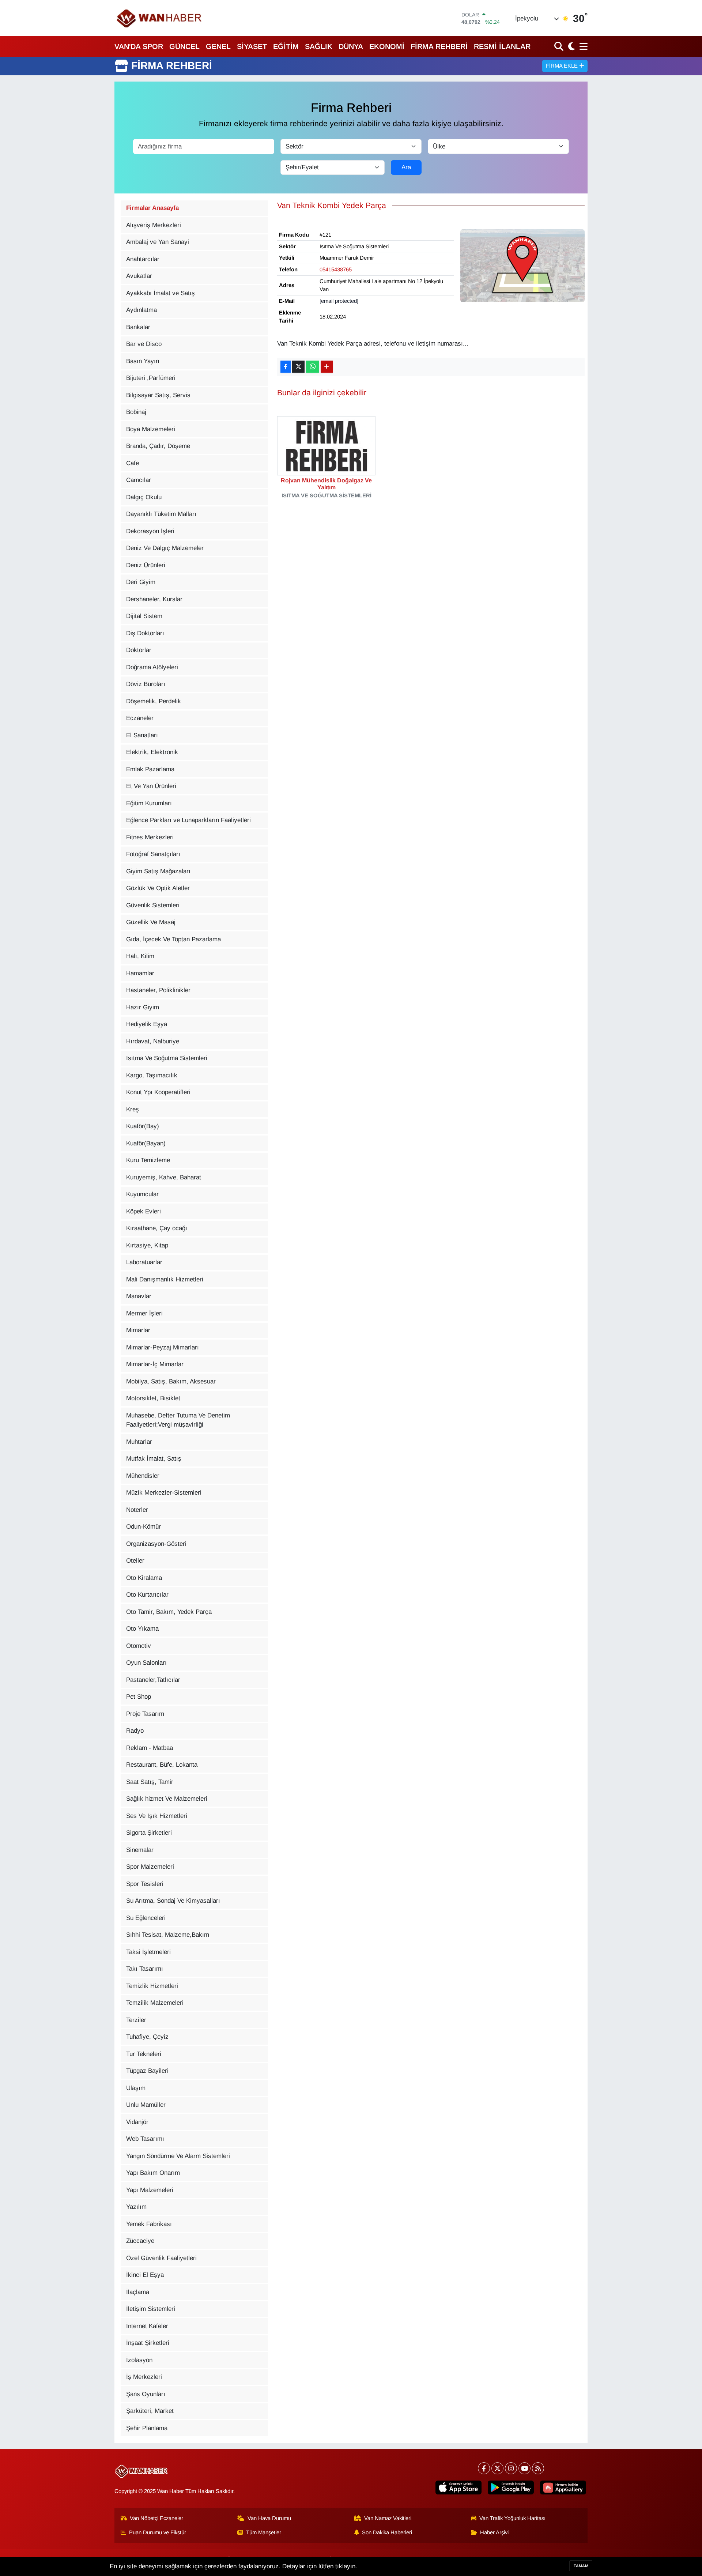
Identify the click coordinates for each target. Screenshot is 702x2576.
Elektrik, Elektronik (152, 752)
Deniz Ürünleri (146, 565)
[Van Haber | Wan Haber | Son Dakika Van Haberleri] (160, 18)
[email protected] (339, 301)
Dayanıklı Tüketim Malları (161, 514)
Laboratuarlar (144, 1262)
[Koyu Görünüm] (571, 46)
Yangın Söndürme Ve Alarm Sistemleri (178, 2156)
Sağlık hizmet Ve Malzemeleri (167, 1799)
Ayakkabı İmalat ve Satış (161, 293)
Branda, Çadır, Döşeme (158, 446)
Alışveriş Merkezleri (154, 225)
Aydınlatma (141, 310)
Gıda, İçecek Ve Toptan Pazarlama (173, 939)
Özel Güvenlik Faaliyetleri (161, 2258)
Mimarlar (138, 1330)
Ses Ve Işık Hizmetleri (157, 1816)
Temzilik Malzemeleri (155, 2003)
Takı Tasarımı (145, 1969)
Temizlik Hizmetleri (152, 1986)
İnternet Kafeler (147, 2326)
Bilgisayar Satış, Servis (158, 395)
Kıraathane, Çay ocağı (157, 1228)
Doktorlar (139, 650)
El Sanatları (142, 735)
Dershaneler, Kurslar (154, 599)
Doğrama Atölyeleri (152, 667)
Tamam (581, 2566)
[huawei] (563, 2487)
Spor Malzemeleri (150, 1867)
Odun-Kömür (144, 1527)
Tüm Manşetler (264, 2532)
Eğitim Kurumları (149, 803)
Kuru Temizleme (148, 1160)
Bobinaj (136, 412)
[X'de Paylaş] (298, 367)
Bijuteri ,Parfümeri (151, 378)
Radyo (135, 1731)
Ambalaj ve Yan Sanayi (158, 242)
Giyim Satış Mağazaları (158, 871)
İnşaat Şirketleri (148, 2343)
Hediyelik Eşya (147, 1024)
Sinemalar (140, 1850)
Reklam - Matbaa (150, 1748)
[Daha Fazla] (327, 367)
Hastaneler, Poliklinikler (158, 990)
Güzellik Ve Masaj (151, 922)
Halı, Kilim (140, 956)
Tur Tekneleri (144, 2054)
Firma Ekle (563, 66)
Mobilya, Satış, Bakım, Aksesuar (171, 1381)
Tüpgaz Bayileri (147, 2071)
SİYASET (252, 46)
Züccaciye (140, 2241)
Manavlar (139, 1296)
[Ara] (560, 46)
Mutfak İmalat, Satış (154, 1459)
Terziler (136, 2020)
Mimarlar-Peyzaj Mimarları (163, 1347)
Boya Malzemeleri (151, 429)
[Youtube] (524, 2468)
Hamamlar (140, 973)
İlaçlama (138, 2292)
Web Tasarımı (145, 2139)
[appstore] (458, 2487)
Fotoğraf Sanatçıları (153, 854)
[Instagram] (511, 2468)
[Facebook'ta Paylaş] (286, 367)
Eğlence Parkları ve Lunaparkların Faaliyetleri (188, 820)
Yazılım (136, 2207)
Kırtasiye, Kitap (147, 1245)
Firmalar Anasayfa (152, 208)
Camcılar (139, 480)
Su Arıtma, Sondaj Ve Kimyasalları (173, 1901)
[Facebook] (484, 2468)
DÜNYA (351, 46)
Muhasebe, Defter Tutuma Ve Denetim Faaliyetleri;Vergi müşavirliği (178, 1420)
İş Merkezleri (144, 2377)
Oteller (135, 1561)
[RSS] (538, 2468)
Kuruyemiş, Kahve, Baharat (164, 1177)
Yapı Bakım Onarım (153, 2173)
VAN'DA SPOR (139, 46)
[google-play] (511, 2487)
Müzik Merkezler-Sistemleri (164, 1493)
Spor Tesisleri (145, 1884)
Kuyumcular (142, 1194)
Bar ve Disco (144, 344)
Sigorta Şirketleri (149, 1833)
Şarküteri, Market (150, 2411)
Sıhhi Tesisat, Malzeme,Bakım (168, 1935)
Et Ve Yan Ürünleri (151, 786)
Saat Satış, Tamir (150, 1782)
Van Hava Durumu (269, 2518)
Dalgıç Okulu (144, 497)
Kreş (133, 1109)
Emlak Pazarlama (150, 769)
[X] (497, 2468)
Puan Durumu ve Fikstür (158, 2532)
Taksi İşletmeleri (148, 1952)
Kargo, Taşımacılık (152, 1075)
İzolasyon (139, 2360)
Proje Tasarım (145, 1714)
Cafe (133, 463)
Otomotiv (139, 1646)
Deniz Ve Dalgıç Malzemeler (165, 548)
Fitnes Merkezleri (150, 837)
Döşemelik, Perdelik (154, 701)
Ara (406, 167)
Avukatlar (139, 276)
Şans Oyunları (146, 2394)
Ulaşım (136, 2088)
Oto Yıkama (142, 1629)
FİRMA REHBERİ (439, 46)
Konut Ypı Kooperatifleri (158, 1092)
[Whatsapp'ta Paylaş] (312, 367)
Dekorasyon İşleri (150, 531)
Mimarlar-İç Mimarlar (155, 1364)
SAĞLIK (319, 46)
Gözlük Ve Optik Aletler (158, 888)
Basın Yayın (143, 361)
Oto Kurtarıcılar (147, 1595)
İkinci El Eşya (145, 2275)
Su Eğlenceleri (146, 1918)
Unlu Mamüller (146, 2105)
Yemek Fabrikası (149, 2224)
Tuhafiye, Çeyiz (147, 2037)
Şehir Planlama (147, 2428)
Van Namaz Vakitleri (388, 2518)
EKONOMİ (387, 46)
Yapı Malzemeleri (150, 2190)
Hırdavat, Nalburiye (153, 1041)
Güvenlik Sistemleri (153, 905)
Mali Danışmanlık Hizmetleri (165, 1279)
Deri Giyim (141, 582)
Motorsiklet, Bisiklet (153, 1398)
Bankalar (138, 327)
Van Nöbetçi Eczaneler (156, 2518)
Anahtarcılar (143, 259)
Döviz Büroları (146, 684)
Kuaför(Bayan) (146, 1143)
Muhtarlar (139, 1442)
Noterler (137, 1510)
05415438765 (336, 270)
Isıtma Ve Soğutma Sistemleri (167, 1058)
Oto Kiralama (144, 1578)
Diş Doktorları (145, 633)
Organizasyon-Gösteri (156, 1544)
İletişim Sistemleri (151, 2309)
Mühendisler (143, 1476)
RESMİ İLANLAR (502, 46)
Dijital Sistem (144, 616)
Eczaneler (140, 718)
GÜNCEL (184, 46)
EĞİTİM (286, 46)
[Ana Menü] (582, 46)
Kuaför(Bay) (143, 1126)
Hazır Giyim (143, 1007)
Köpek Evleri (144, 1211)
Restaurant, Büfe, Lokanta (162, 1765)
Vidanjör (137, 2122)
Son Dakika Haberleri (387, 2532)
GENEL (218, 46)
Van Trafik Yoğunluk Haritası (512, 2518)
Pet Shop (139, 1697)
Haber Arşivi (494, 2532)
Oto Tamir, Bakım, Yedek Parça (169, 1612)
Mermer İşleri (144, 1313)
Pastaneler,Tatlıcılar (153, 1680)
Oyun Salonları (146, 1663)
